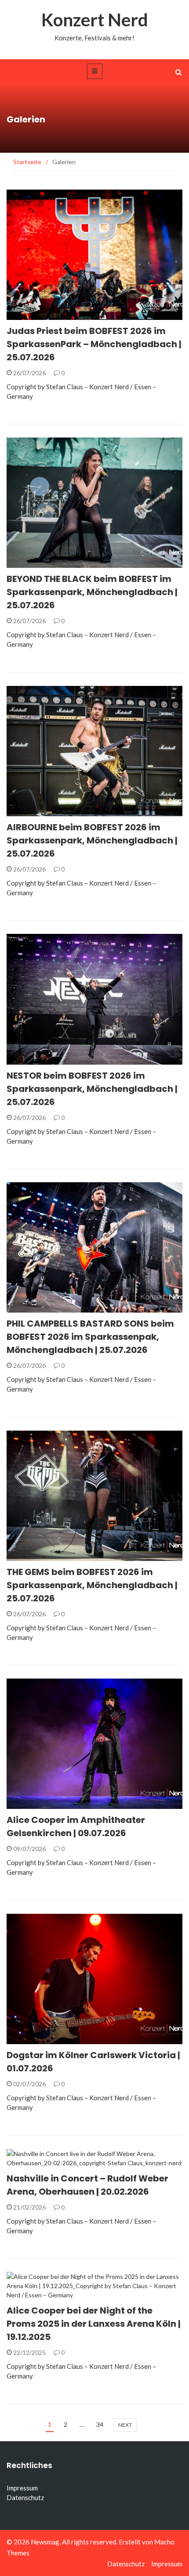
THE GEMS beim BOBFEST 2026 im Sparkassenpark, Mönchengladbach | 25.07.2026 (92, 1585)
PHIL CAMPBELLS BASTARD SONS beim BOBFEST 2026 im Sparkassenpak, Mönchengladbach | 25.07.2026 (90, 1337)
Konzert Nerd (95, 20)
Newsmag (45, 2542)
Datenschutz (25, 2497)
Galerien (32, 1804)
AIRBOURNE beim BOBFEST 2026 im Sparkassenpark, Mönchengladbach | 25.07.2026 (92, 840)
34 (100, 2424)
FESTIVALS (33, 315)
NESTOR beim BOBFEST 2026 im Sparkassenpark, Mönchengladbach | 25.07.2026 (92, 1089)
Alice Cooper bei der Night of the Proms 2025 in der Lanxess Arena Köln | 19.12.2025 (94, 2324)
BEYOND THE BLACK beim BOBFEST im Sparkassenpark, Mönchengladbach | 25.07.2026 (92, 592)
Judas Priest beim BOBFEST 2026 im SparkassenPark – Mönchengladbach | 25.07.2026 (94, 344)
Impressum (22, 2488)
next (125, 2425)
